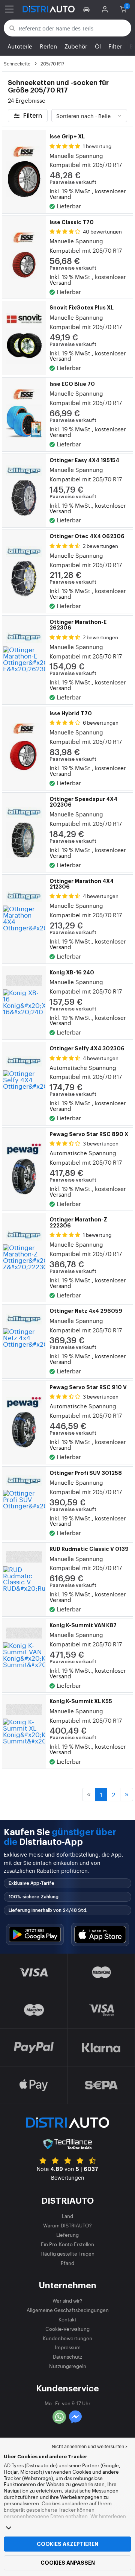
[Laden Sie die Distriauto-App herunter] (35, 1935)
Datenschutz (67, 2357)
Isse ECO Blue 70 (72, 384)
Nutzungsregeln (68, 2366)
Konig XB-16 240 (72, 972)
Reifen (48, 46)
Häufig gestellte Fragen (67, 2254)
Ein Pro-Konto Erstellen (67, 2244)
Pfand (67, 2263)
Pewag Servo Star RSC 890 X (89, 1134)
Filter (115, 46)
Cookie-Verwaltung (67, 2329)
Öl (98, 46)
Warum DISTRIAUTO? (67, 2225)
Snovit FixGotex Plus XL (82, 308)
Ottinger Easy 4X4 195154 (84, 460)
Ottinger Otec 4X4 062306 (87, 536)
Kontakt (67, 2319)
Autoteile (20, 46)
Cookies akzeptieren (67, 2544)
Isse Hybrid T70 (71, 713)
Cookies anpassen (68, 2563)
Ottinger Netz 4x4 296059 (86, 1311)
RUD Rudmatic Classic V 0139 (89, 1549)
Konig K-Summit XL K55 (81, 1701)
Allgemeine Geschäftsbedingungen (68, 2310)
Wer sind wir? (67, 2301)
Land (67, 2216)
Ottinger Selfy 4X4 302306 (87, 1048)
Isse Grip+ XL (67, 137)
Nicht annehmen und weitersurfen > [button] (90, 2446)
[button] (88, 9)
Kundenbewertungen (67, 2338)
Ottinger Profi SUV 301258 (86, 1473)
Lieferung (67, 2235)
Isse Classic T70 (72, 222)
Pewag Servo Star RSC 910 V (88, 1387)
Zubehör (76, 46)
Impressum (68, 2347)
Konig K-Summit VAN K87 (83, 1625)
